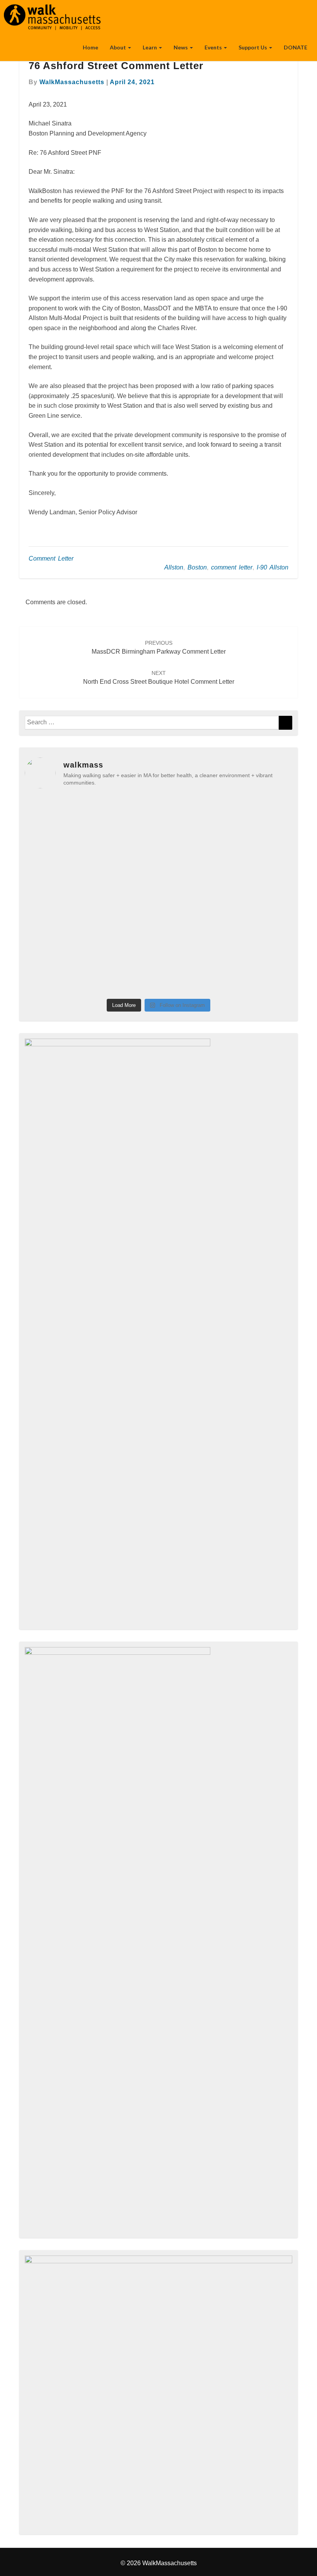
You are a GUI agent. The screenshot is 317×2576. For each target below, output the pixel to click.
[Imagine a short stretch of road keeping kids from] (261, 895)
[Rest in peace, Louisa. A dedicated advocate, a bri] (57, 895)
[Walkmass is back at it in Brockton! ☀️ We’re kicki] (261, 974)
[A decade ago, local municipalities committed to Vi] (261, 935)
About (118, 47)
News (181, 47)
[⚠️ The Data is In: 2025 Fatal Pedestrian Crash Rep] (193, 935)
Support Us (253, 47)
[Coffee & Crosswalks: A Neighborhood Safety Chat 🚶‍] (193, 895)
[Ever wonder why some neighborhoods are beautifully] (193, 974)
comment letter (232, 567)
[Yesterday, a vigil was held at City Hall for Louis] (261, 855)
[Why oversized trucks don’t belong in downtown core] (57, 855)
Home (90, 47)
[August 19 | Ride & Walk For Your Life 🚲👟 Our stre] (193, 816)
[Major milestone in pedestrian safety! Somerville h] (57, 816)
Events (214, 47)
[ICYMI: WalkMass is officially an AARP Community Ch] (125, 895)
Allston (174, 567)
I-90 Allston (273, 567)
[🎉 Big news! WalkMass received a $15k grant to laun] (57, 935)
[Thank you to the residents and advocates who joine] (125, 935)
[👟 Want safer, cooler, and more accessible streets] (125, 855)
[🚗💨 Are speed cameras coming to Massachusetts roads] (193, 855)
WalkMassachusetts (72, 82)
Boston (197, 567)
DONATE (296, 47)
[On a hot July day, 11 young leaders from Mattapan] (261, 816)
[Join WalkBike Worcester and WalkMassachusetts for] (125, 816)
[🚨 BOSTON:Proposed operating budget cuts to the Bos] (57, 974)
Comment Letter (51, 558)
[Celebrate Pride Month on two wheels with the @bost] (125, 974)
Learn (150, 47)
